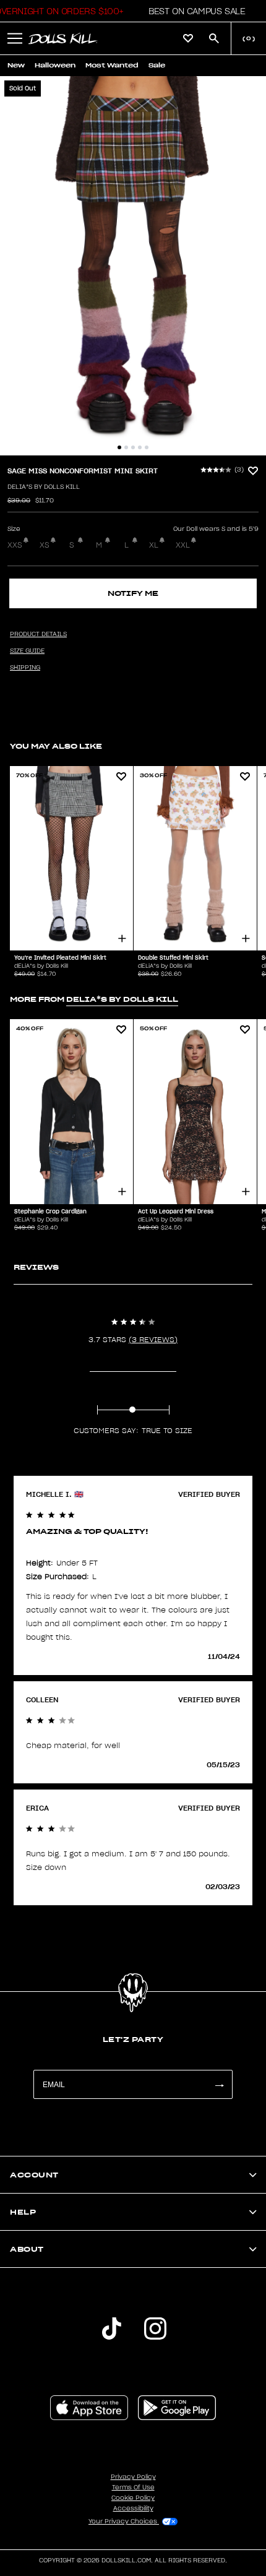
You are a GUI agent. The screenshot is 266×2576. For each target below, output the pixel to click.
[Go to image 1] (119, 447)
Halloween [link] (55, 65)
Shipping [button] (25, 668)
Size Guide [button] (27, 651)
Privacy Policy (133, 2477)
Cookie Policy (133, 2498)
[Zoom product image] (133, 266)
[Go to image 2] (126, 447)
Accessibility (133, 2509)
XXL (183, 545)
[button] (193, 11)
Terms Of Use (133, 2488)
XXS (15, 545)
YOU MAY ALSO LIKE (56, 746)
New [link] (16, 65)
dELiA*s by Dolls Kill (44, 487)
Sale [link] (157, 65)
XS (45, 545)
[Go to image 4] (140, 447)
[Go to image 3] (133, 447)
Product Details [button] (38, 634)
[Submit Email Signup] (219, 2084)
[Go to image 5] (147, 447)
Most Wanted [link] (112, 65)
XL (154, 545)
